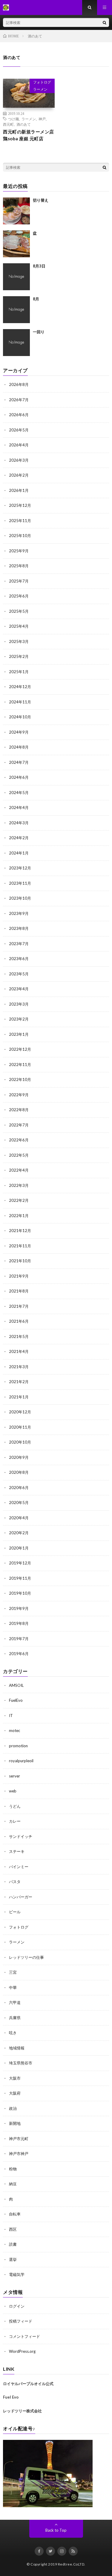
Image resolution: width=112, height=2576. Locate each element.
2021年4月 (19, 1351)
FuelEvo (16, 1700)
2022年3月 (19, 1185)
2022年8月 (19, 1110)
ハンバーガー (21, 1897)
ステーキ (17, 1851)
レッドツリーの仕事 (26, 1957)
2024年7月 (19, 762)
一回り (39, 332)
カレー (15, 1821)
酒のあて (24, 124)
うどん (15, 1806)
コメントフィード (24, 2336)
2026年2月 (19, 475)
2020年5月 (19, 1503)
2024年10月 (20, 717)
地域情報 (17, 2048)
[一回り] (16, 343)
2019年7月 (19, 1639)
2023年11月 (20, 883)
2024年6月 (19, 777)
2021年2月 (19, 1382)
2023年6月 (19, 959)
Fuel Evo (11, 2397)
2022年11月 (20, 1065)
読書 (13, 2244)
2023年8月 (19, 928)
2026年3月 (19, 460)
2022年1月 (19, 1216)
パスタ (15, 1882)
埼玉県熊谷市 (21, 2063)
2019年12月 (20, 1563)
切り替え (41, 200)
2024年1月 (19, 853)
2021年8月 (19, 1291)
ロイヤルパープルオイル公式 (28, 2384)
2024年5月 (19, 793)
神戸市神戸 (19, 2154)
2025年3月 (19, 641)
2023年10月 (20, 898)
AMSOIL (16, 1685)
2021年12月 (20, 1231)
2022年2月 (19, 1200)
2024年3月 (19, 823)
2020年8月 (19, 1472)
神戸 (42, 119)
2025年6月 (19, 596)
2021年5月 (19, 1336)
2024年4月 (19, 808)
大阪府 (15, 2093)
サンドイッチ (21, 1836)
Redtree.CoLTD (71, 2564)
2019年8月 (19, 1623)
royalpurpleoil (21, 1761)
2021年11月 (20, 1246)
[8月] (16, 310)
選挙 (13, 2259)
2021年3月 (19, 1367)
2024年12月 (20, 687)
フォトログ (42, 82)
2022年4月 (19, 1170)
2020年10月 (20, 1442)
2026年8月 (19, 384)
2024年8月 (19, 747)
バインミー (19, 1867)
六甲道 (15, 2002)
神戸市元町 (19, 2139)
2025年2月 (19, 656)
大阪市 (15, 2078)
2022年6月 (19, 1140)
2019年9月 (19, 1608)
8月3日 (39, 266)
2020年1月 (19, 1548)
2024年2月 (19, 838)
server (14, 1776)
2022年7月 (19, 1125)
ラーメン (40, 89)
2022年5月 (19, 1155)
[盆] (16, 244)
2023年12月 (20, 868)
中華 (13, 1987)
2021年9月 (19, 1276)
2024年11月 (20, 702)
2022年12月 (20, 1049)
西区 (13, 2229)
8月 (36, 299)
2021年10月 (20, 1261)
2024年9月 (19, 732)
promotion (18, 1746)
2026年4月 (19, 445)
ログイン (17, 2306)
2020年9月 (19, 1457)
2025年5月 (19, 611)
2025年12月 (20, 505)
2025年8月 (19, 566)
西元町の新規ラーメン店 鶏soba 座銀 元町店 (29, 135)
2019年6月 (19, 1654)
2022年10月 (20, 1079)
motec (14, 1730)
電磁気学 (17, 2274)
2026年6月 (19, 415)
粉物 (13, 2169)
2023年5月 (19, 974)
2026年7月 (19, 400)
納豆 (13, 2184)
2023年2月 (19, 1019)
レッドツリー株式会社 (22, 2411)
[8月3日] (16, 277)
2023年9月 (19, 913)
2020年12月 (20, 1412)
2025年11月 (20, 521)
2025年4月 (19, 626)
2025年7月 (19, 581)
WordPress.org (22, 2351)
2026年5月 (19, 430)
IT (11, 1716)
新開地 (15, 2123)
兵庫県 (15, 2018)
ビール (15, 1912)
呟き (13, 2033)
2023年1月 (19, 1034)
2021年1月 (19, 1397)
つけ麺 (13, 119)
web (13, 1791)
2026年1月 (19, 490)
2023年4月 (19, 989)
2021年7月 (19, 1306)
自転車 (15, 2214)
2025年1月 (19, 672)
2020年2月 (19, 1533)
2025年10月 (20, 536)
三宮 (13, 1972)
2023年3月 (19, 1004)
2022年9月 (19, 1095)
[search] (105, 22)
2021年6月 (19, 1321)
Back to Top (56, 2530)
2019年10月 (20, 1593)
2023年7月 (19, 944)
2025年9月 (19, 551)
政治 (13, 2108)
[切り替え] (16, 211)
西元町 (8, 124)
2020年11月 (20, 1427)
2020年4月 (19, 1518)
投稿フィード (21, 2321)
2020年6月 (19, 1488)
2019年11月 (20, 1578)
